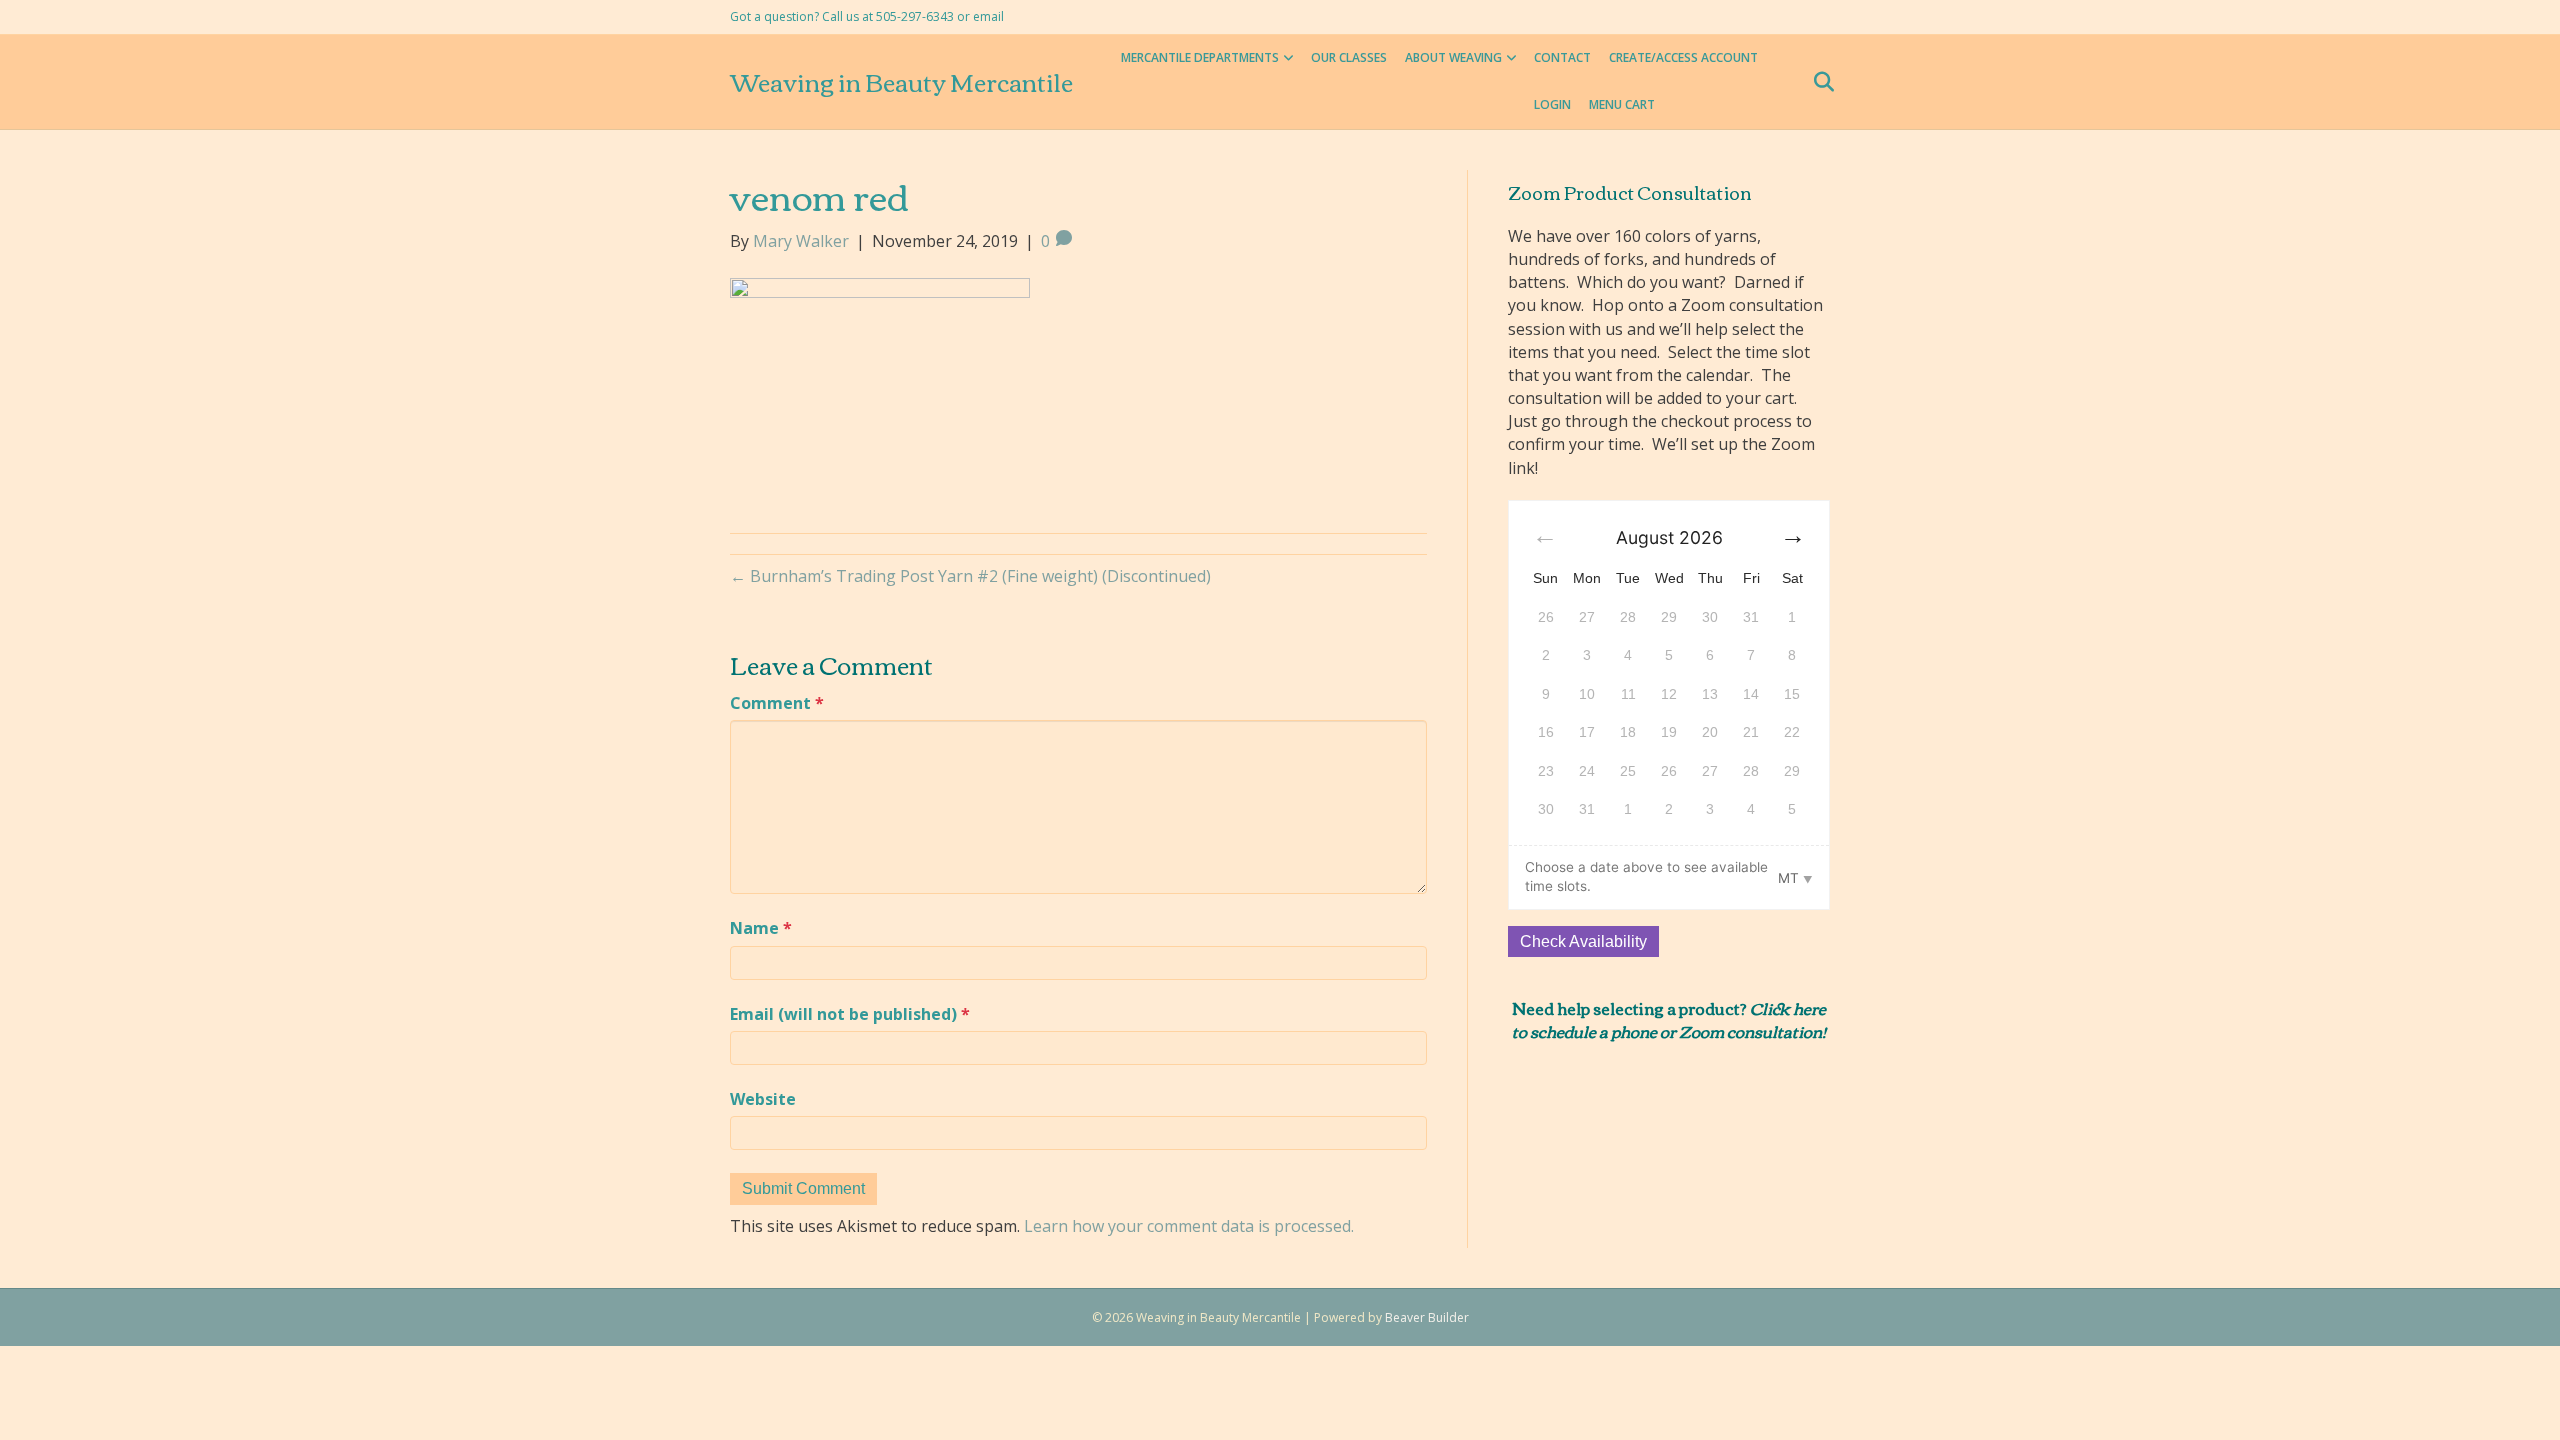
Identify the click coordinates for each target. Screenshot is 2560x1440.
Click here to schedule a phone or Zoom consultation (1669, 1019)
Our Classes (1349, 57)
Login (1552, 104)
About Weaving (1453, 57)
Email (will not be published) (850, 1014)
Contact (1562, 57)
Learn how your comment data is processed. (1189, 1226)
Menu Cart (1622, 104)
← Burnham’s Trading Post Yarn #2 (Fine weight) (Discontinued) (970, 576)
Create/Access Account (1683, 57)
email (988, 16)
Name (761, 928)
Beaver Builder (1427, 1317)
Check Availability (1583, 941)
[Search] (1817, 82)
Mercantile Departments (1200, 57)
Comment (777, 703)
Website (763, 1099)
